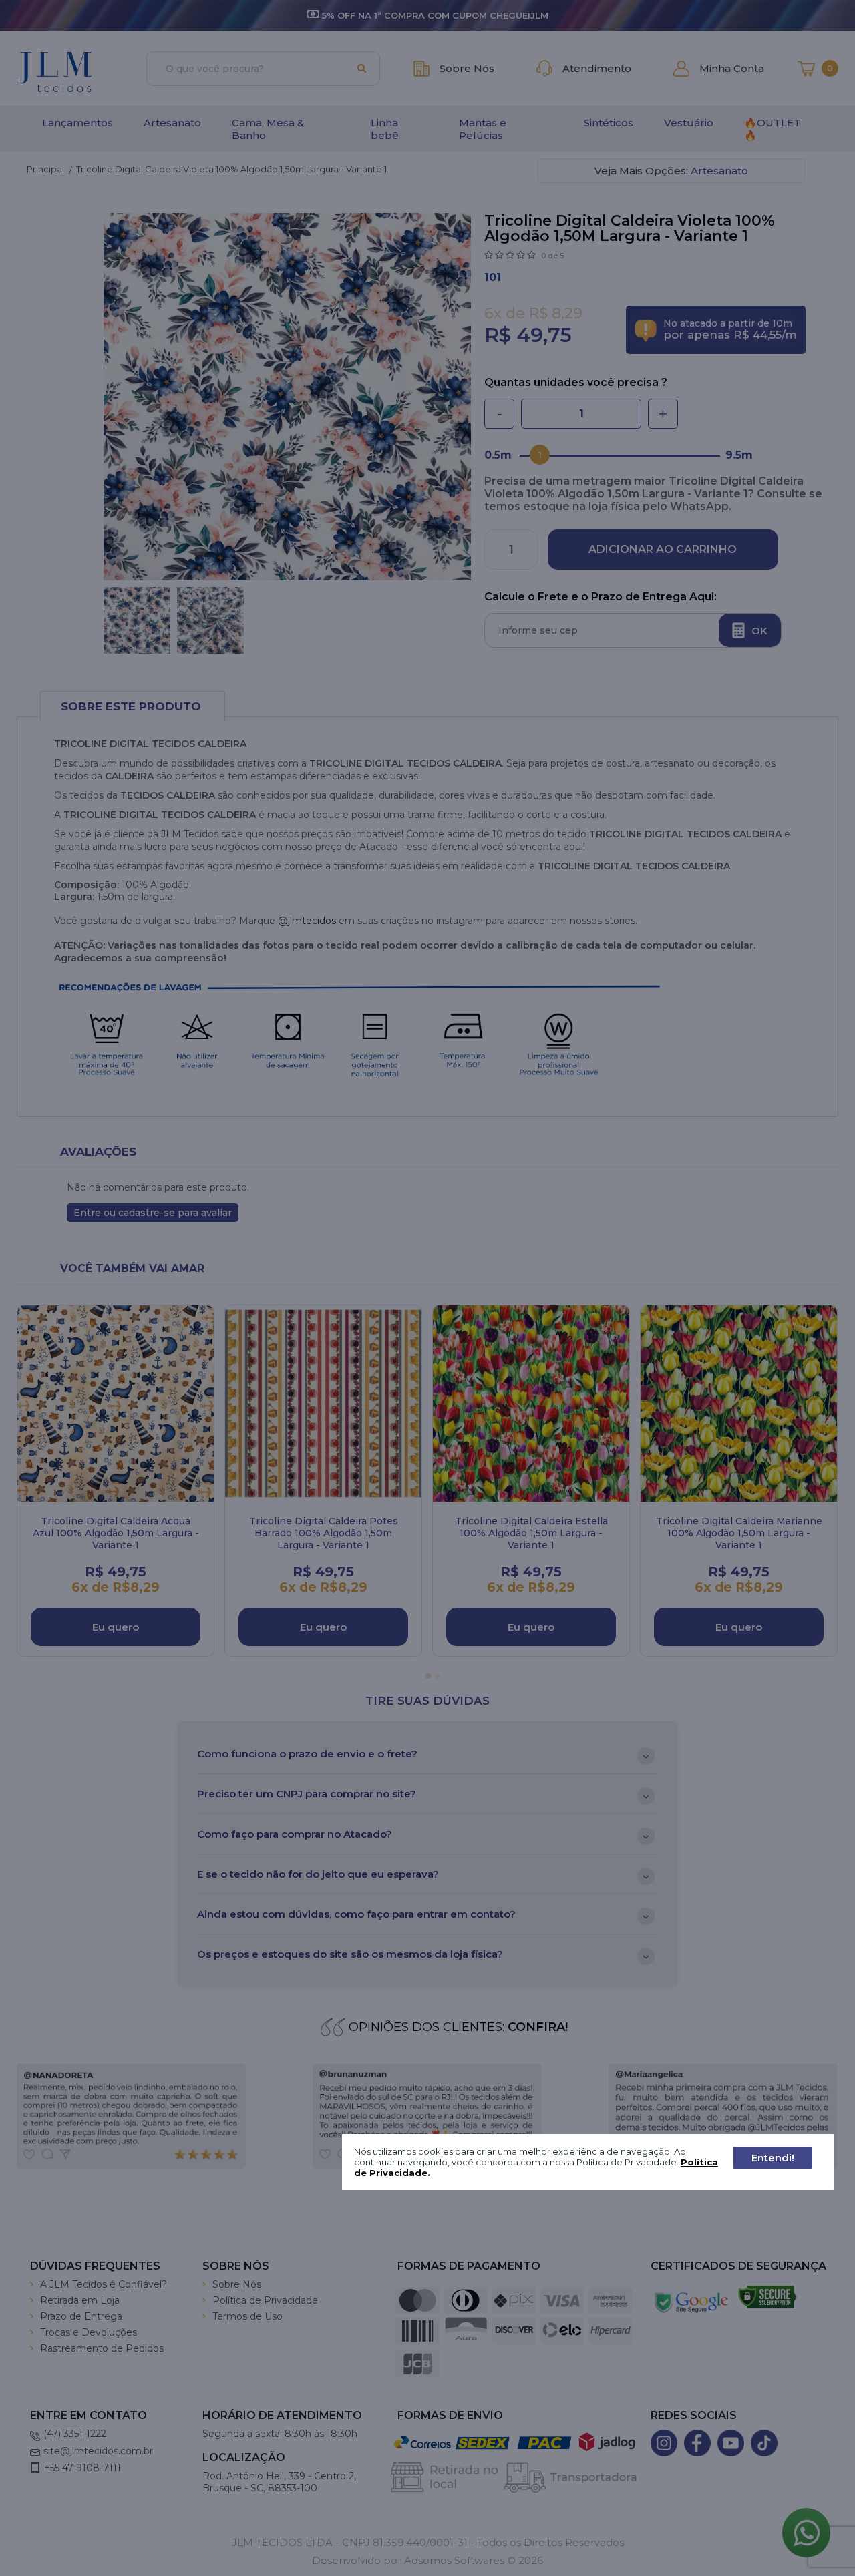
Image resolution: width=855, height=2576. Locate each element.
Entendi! (773, 2157)
